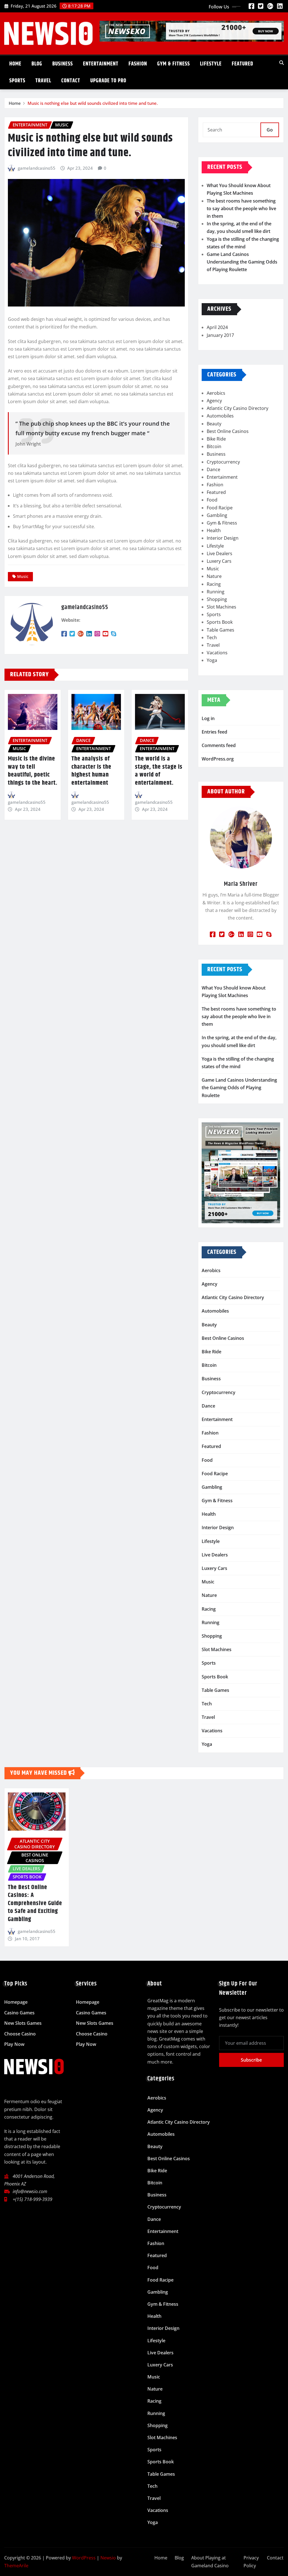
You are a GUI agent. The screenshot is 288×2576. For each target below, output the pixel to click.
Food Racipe (220, 508)
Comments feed (219, 745)
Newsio (108, 2558)
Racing (214, 584)
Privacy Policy (251, 2562)
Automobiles (220, 416)
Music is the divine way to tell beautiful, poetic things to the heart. (33, 771)
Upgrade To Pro (108, 81)
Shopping (217, 599)
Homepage (16, 2002)
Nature (214, 576)
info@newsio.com (30, 2191)
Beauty (214, 424)
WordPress (84, 2558)
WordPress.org (218, 759)
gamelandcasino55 (37, 168)
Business (63, 64)
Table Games (220, 630)
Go (270, 130)
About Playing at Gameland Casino (210, 2562)
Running (216, 592)
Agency (214, 401)
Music (23, 576)
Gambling (217, 515)
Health (214, 530)
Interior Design (223, 538)
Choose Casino (20, 2034)
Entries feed (214, 732)
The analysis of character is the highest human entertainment (91, 771)
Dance (213, 469)
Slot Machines (221, 607)
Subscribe (251, 2060)
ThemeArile (16, 2566)
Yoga (212, 660)
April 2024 (217, 327)
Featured (242, 64)
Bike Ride (216, 439)
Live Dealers (220, 553)
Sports (17, 81)
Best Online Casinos (228, 431)
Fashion (138, 64)
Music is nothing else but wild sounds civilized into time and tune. (93, 103)
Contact (71, 81)
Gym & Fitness (174, 64)
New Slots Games (23, 2023)
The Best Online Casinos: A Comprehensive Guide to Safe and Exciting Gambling (35, 1903)
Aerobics (216, 393)
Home (15, 64)
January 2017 (220, 335)
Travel (43, 81)
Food (212, 500)
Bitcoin (214, 446)
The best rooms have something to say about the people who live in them (241, 208)
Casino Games (19, 2013)
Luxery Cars (219, 561)
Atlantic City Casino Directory (238, 408)
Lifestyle (211, 64)
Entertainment (101, 64)
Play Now (14, 2044)
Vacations (217, 653)
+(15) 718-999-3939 (32, 2199)
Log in (208, 718)
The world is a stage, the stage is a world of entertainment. (159, 771)
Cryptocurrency (223, 462)
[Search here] (282, 63)
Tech (212, 637)
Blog (37, 64)
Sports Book (220, 622)
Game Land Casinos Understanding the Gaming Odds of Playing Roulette (242, 262)
